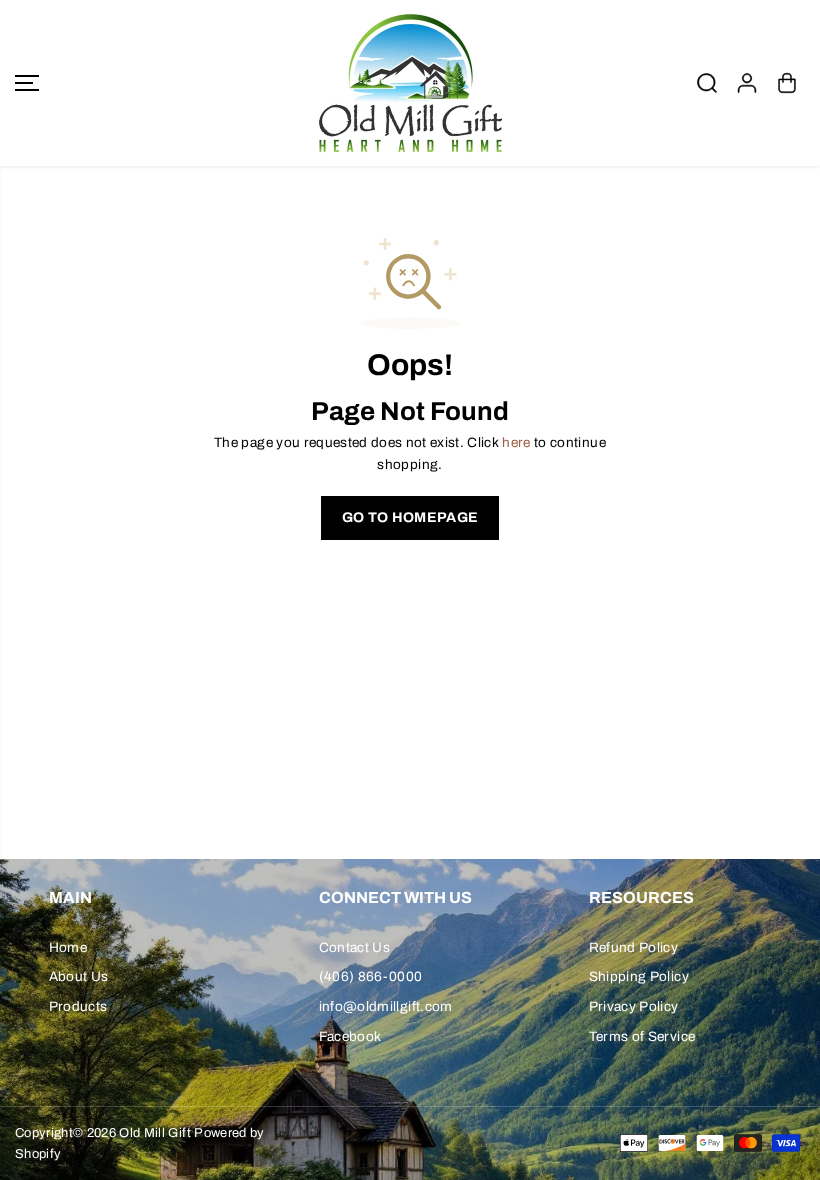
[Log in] (747, 83)
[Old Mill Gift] (410, 83)
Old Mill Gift (154, 1133)
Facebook (350, 1036)
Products (78, 1006)
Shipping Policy (639, 976)
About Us (79, 976)
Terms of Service (642, 1036)
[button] (27, 83)
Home (68, 947)
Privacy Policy (634, 1006)
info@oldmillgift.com (386, 1006)
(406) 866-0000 (371, 976)
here (516, 442)
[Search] (707, 83)
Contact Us (354, 947)
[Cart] (787, 83)
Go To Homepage (410, 517)
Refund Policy (633, 947)
